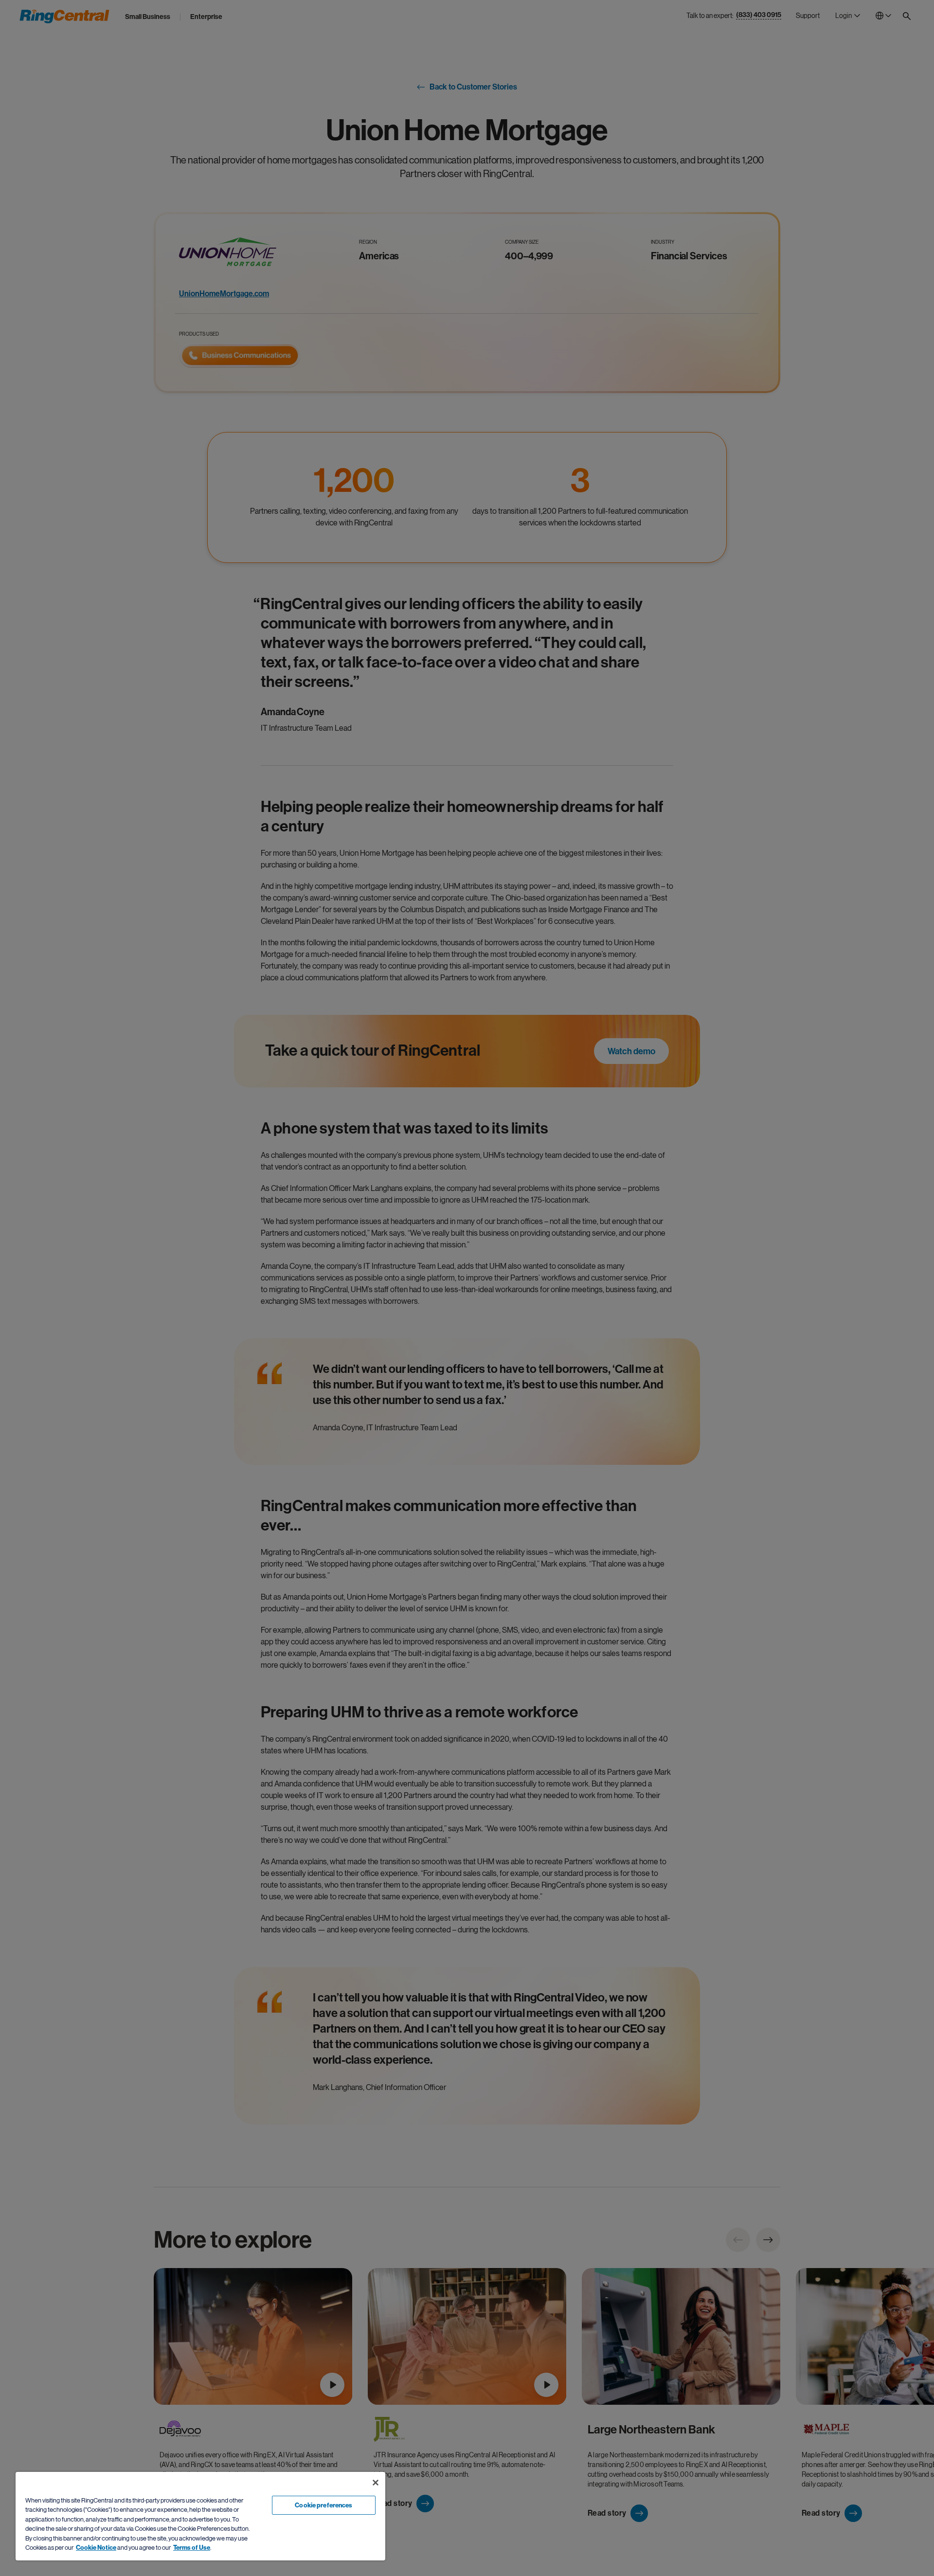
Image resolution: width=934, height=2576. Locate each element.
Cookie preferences (323, 2505)
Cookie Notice (96, 2548)
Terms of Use (192, 2548)
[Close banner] (376, 2483)
